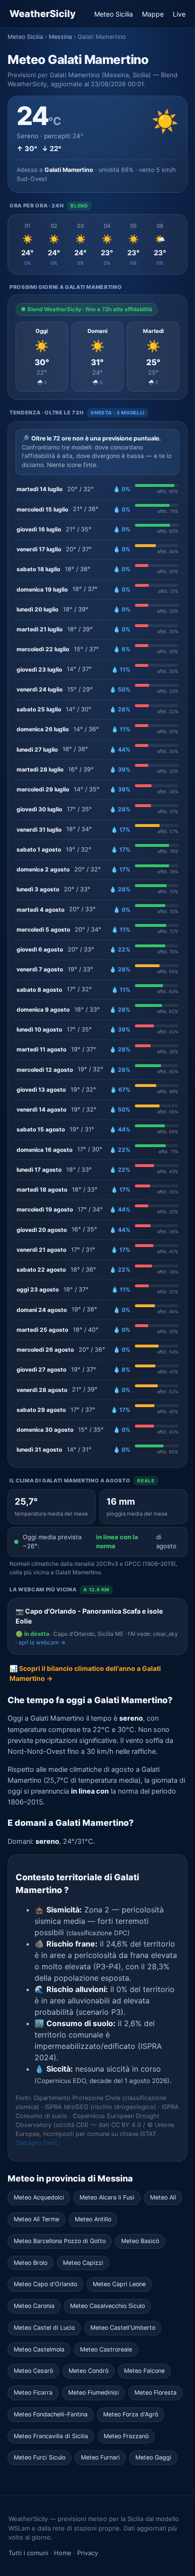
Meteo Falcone (144, 2371)
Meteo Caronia (34, 2306)
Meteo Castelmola (39, 2349)
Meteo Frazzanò (126, 2436)
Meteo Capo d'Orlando (45, 2284)
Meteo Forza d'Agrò (131, 2414)
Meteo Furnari (100, 2457)
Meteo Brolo (31, 2263)
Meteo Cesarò (33, 2371)
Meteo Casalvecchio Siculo (107, 2306)
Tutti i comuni (28, 2553)
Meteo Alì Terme (36, 2219)
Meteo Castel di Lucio (44, 2328)
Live (179, 14)
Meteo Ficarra (33, 2392)
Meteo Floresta (155, 2392)
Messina (60, 37)
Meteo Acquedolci (39, 2197)
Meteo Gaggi (153, 2457)
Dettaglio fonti (36, 2143)
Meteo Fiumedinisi (93, 2392)
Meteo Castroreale (106, 2349)
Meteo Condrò (89, 2371)
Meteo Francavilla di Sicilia (51, 2436)
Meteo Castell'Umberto (123, 2328)
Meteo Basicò (140, 2241)
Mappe (153, 14)
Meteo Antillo (93, 2219)
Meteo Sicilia (114, 14)
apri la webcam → (42, 1642)
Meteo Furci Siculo (40, 2457)
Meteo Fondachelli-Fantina (51, 2414)
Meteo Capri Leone (119, 2284)
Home (63, 2553)
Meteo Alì (163, 2197)
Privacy (88, 2553)
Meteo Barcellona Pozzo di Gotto (60, 2241)
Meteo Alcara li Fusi (107, 2197)
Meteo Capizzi (83, 2263)
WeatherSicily (43, 14)
